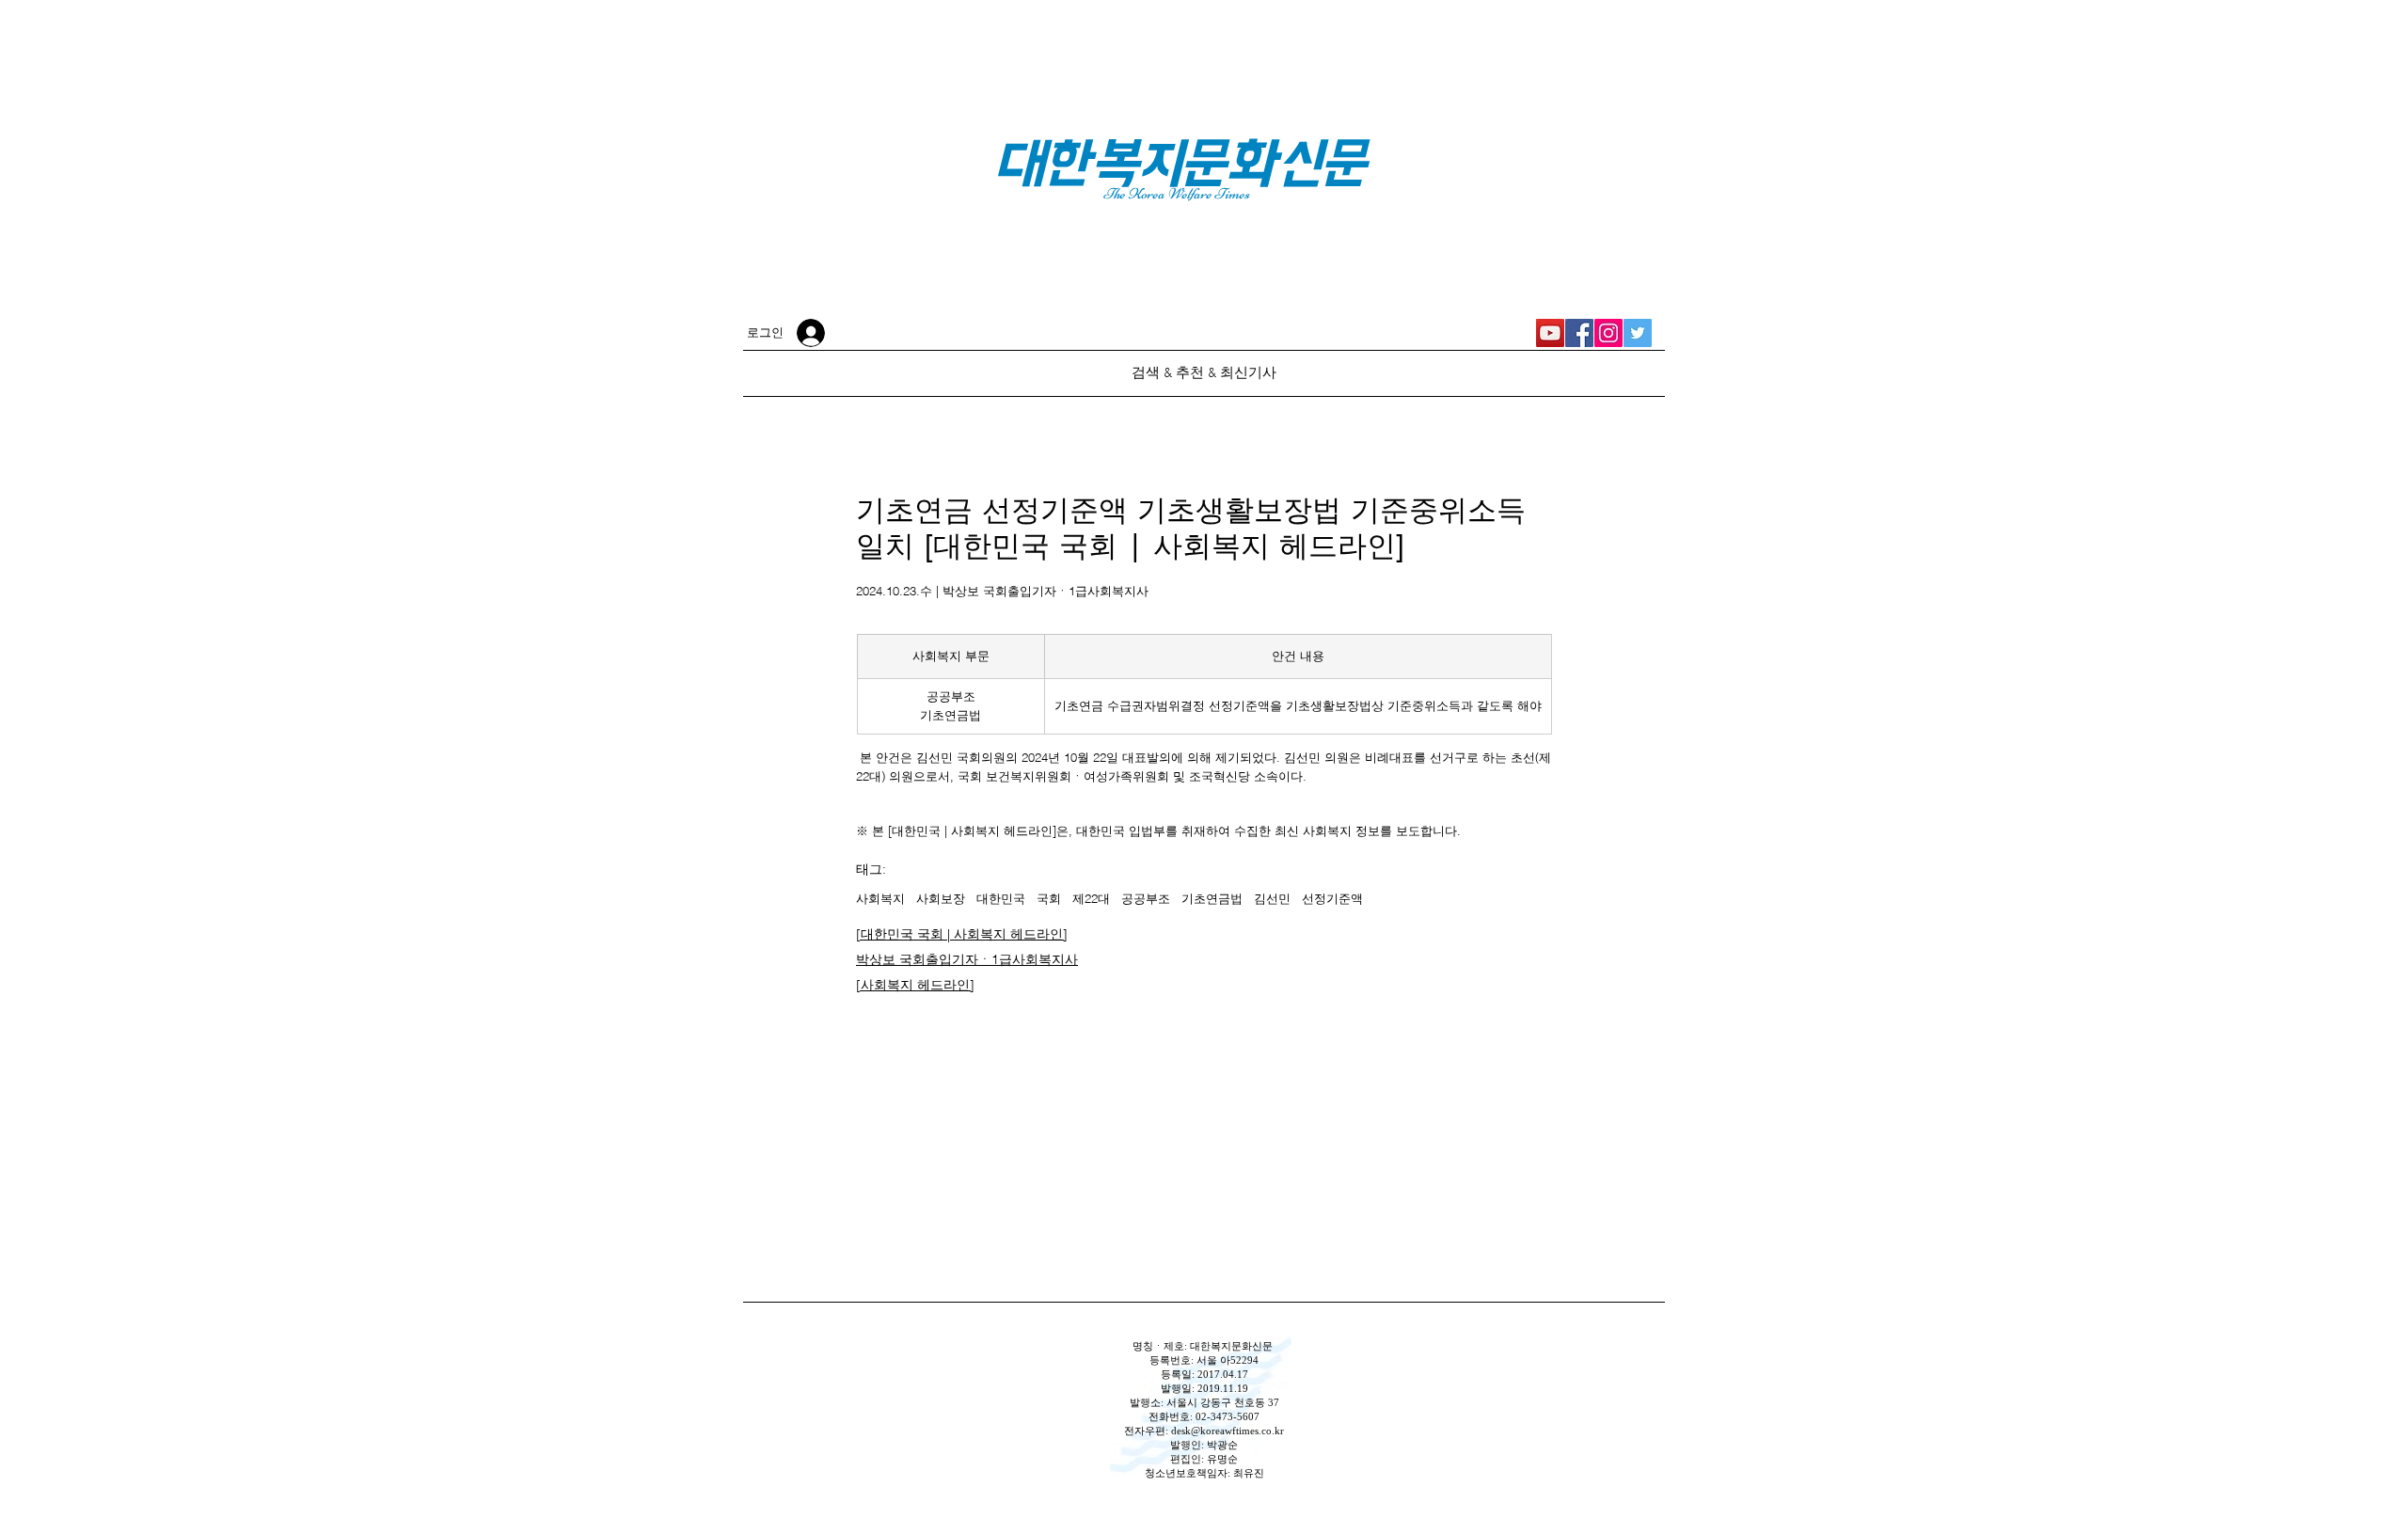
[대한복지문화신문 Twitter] (1638, 333)
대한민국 (1001, 898)
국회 (1049, 898)
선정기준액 (1332, 898)
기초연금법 (1212, 898)
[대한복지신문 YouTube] (1550, 333)
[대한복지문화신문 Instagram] (1608, 333)
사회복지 (880, 898)
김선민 (1272, 898)
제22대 (1091, 898)
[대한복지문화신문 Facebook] (1579, 333)
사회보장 (941, 898)
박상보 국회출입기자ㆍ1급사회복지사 (967, 959)
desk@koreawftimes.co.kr (1228, 1431)
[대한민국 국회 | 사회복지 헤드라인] (962, 934)
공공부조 (1146, 898)
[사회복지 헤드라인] (915, 985)
